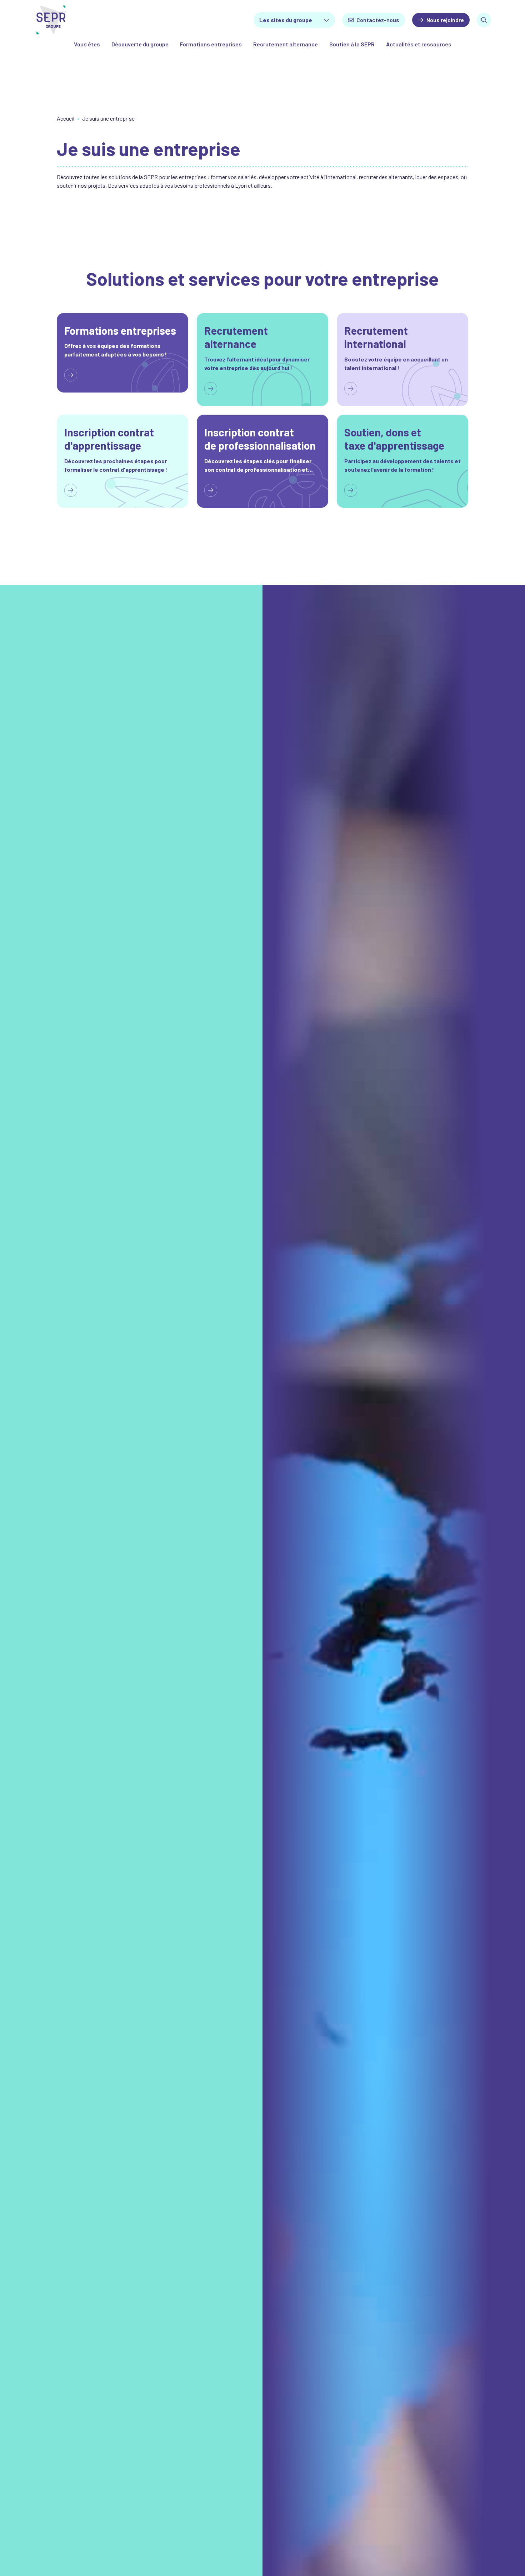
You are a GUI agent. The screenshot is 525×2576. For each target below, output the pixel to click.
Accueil (66, 118)
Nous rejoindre (445, 20)
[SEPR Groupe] (68, 20)
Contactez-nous (378, 20)
